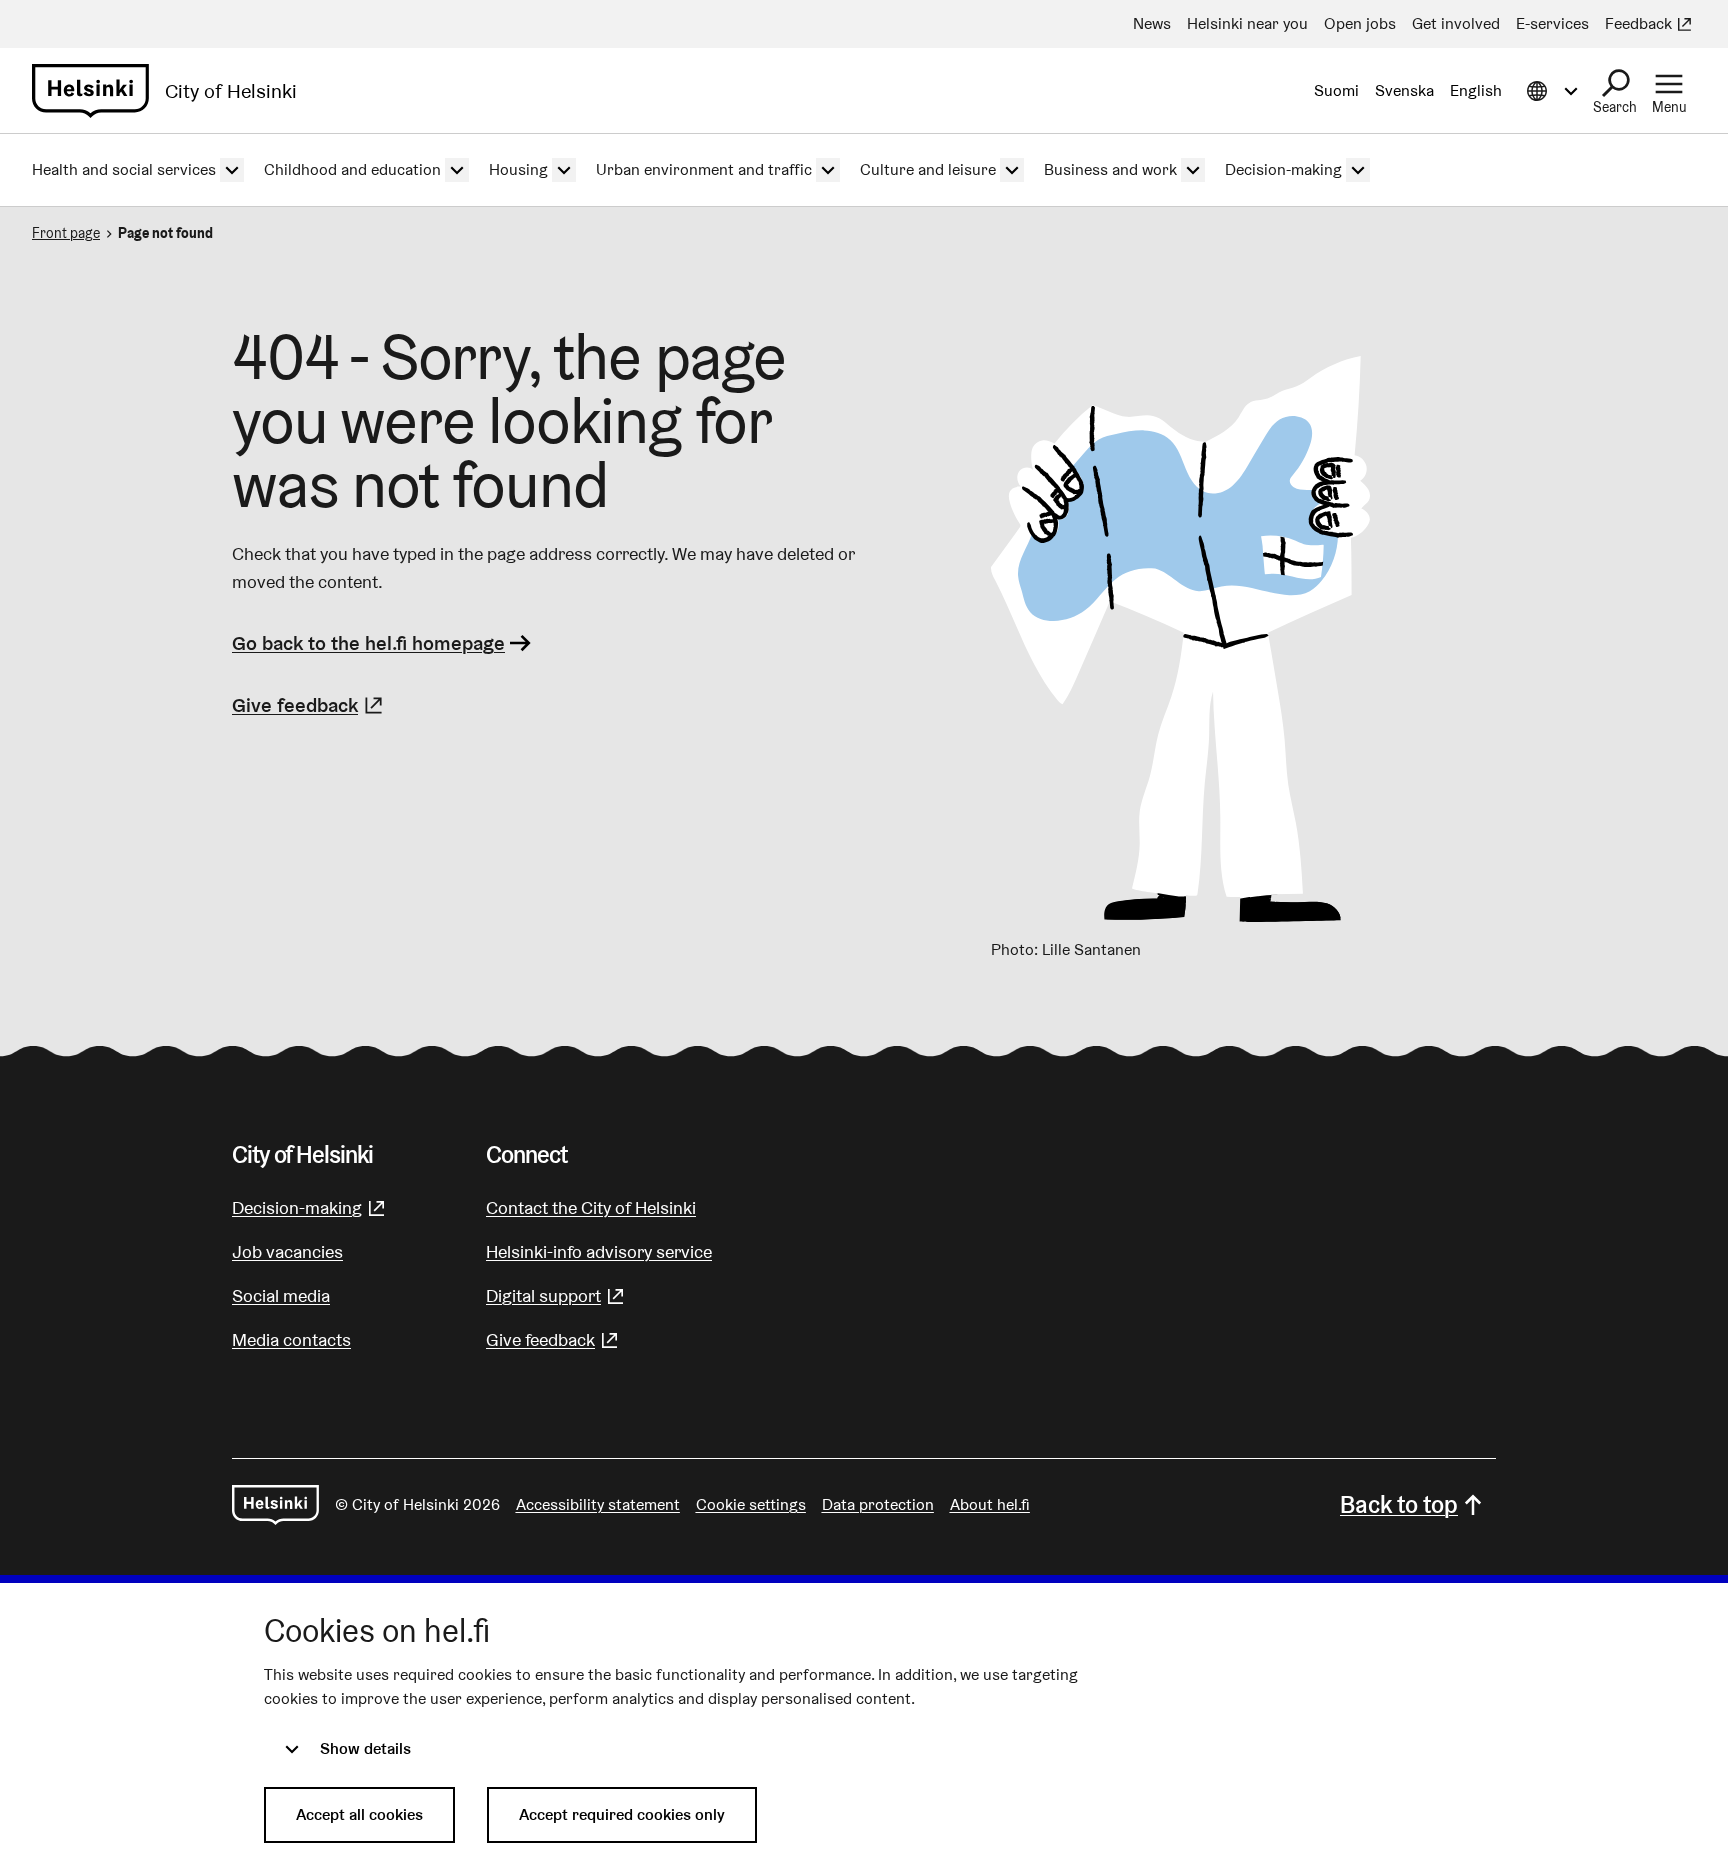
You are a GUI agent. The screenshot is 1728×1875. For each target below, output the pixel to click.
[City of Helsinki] (275, 1505)
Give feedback (310, 705)
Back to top (1399, 1504)
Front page (66, 233)
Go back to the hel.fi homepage (368, 643)
